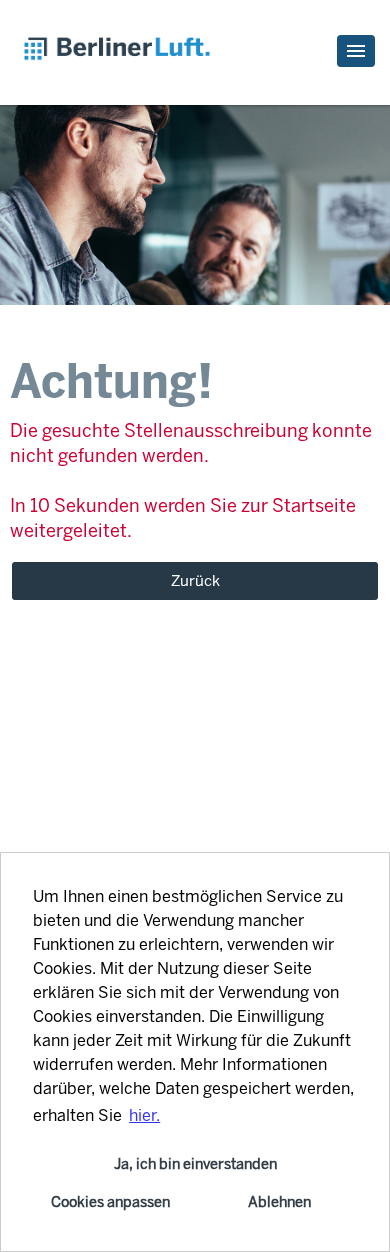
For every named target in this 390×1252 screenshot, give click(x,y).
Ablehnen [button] (279, 1202)
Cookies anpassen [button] (110, 1202)
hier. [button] (144, 1115)
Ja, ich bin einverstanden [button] (195, 1164)
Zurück (195, 581)
